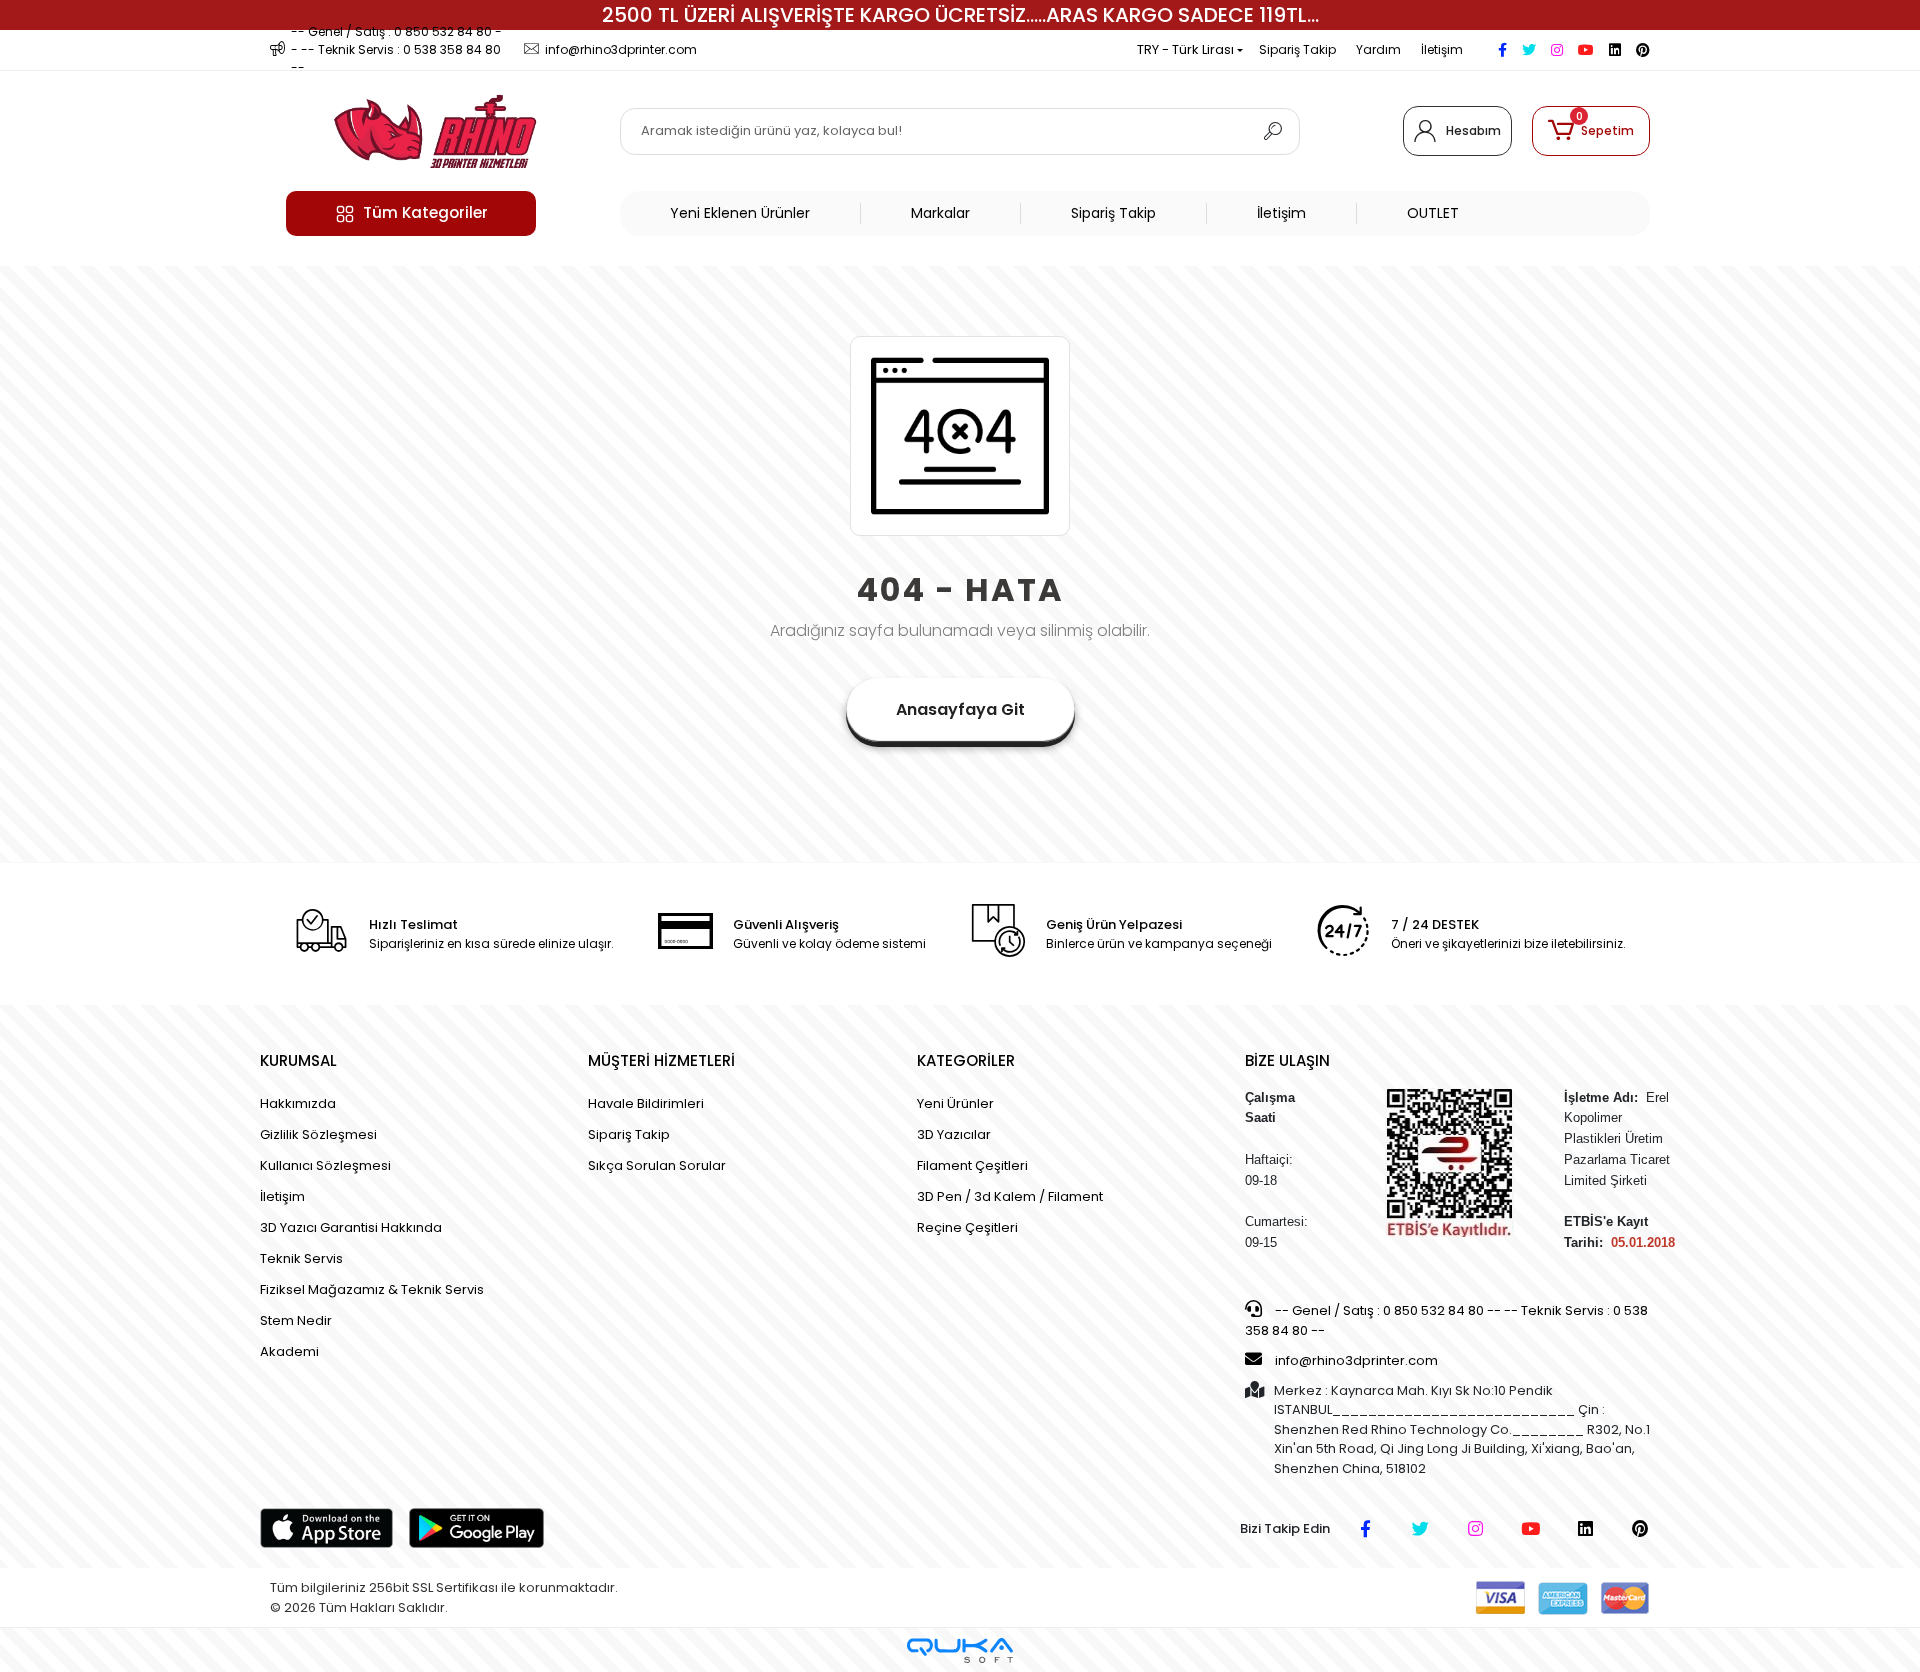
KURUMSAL (298, 1060)
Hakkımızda (298, 1103)
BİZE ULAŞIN (1287, 1060)
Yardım (1378, 49)
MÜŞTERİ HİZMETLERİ (661, 1060)
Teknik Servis (301, 1258)
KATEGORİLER (966, 1060)
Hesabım (1473, 130)
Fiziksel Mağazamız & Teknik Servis (372, 1289)
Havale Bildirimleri (646, 1103)
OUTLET (1433, 213)
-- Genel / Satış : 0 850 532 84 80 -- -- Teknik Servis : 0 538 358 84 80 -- (1446, 1320)
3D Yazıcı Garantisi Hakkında (351, 1227)
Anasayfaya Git (960, 709)
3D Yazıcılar (954, 1134)
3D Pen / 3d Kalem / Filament (1010, 1196)
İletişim (1442, 49)
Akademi (289, 1351)
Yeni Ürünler (955, 1103)
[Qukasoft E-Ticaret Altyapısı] (960, 1650)
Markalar (940, 213)
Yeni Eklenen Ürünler (740, 213)
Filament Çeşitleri (972, 1165)
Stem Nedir (296, 1320)
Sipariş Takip (1297, 49)
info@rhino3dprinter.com (1356, 1360)
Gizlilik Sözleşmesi (318, 1134)
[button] (1591, 131)
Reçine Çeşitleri (967, 1227)
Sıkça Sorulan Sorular (657, 1165)
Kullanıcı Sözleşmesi (325, 1165)
